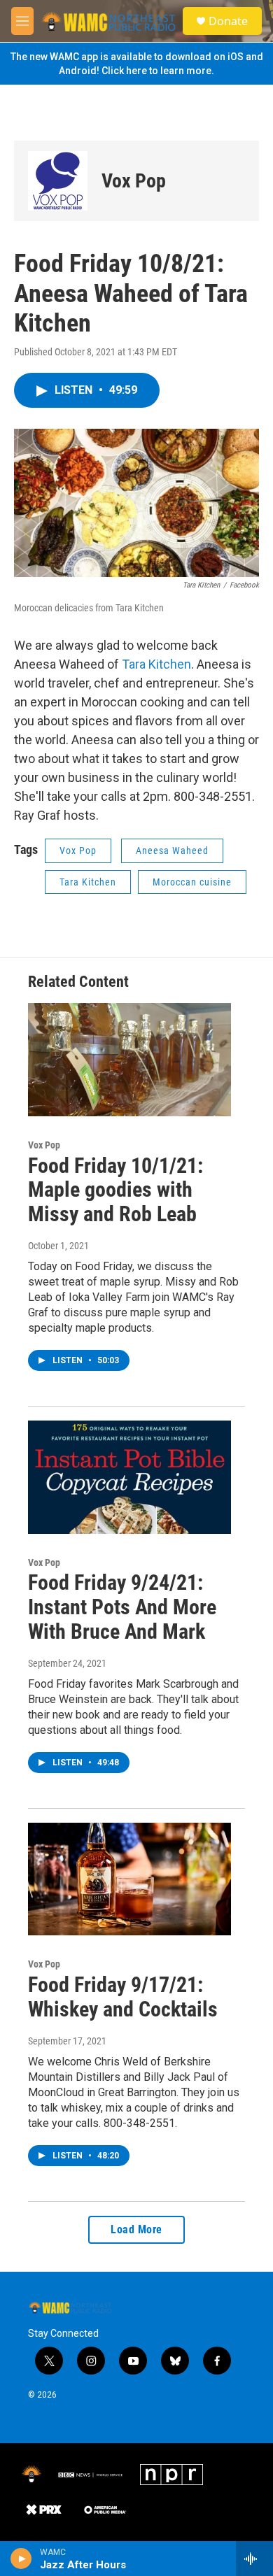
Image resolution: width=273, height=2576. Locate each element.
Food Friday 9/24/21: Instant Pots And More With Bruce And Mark (122, 1607)
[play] (21, 2559)
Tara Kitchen (156, 664)
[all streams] (254, 2559)
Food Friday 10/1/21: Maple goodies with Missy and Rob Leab (115, 1190)
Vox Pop (134, 181)
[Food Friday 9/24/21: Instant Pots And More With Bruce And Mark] (129, 1477)
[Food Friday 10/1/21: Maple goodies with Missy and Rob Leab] (129, 1060)
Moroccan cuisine (192, 882)
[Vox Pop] (58, 181)
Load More (136, 2229)
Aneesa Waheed (172, 851)
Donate (228, 21)
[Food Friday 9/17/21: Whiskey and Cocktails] (129, 1879)
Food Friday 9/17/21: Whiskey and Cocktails (123, 1997)
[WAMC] (31, 2475)
